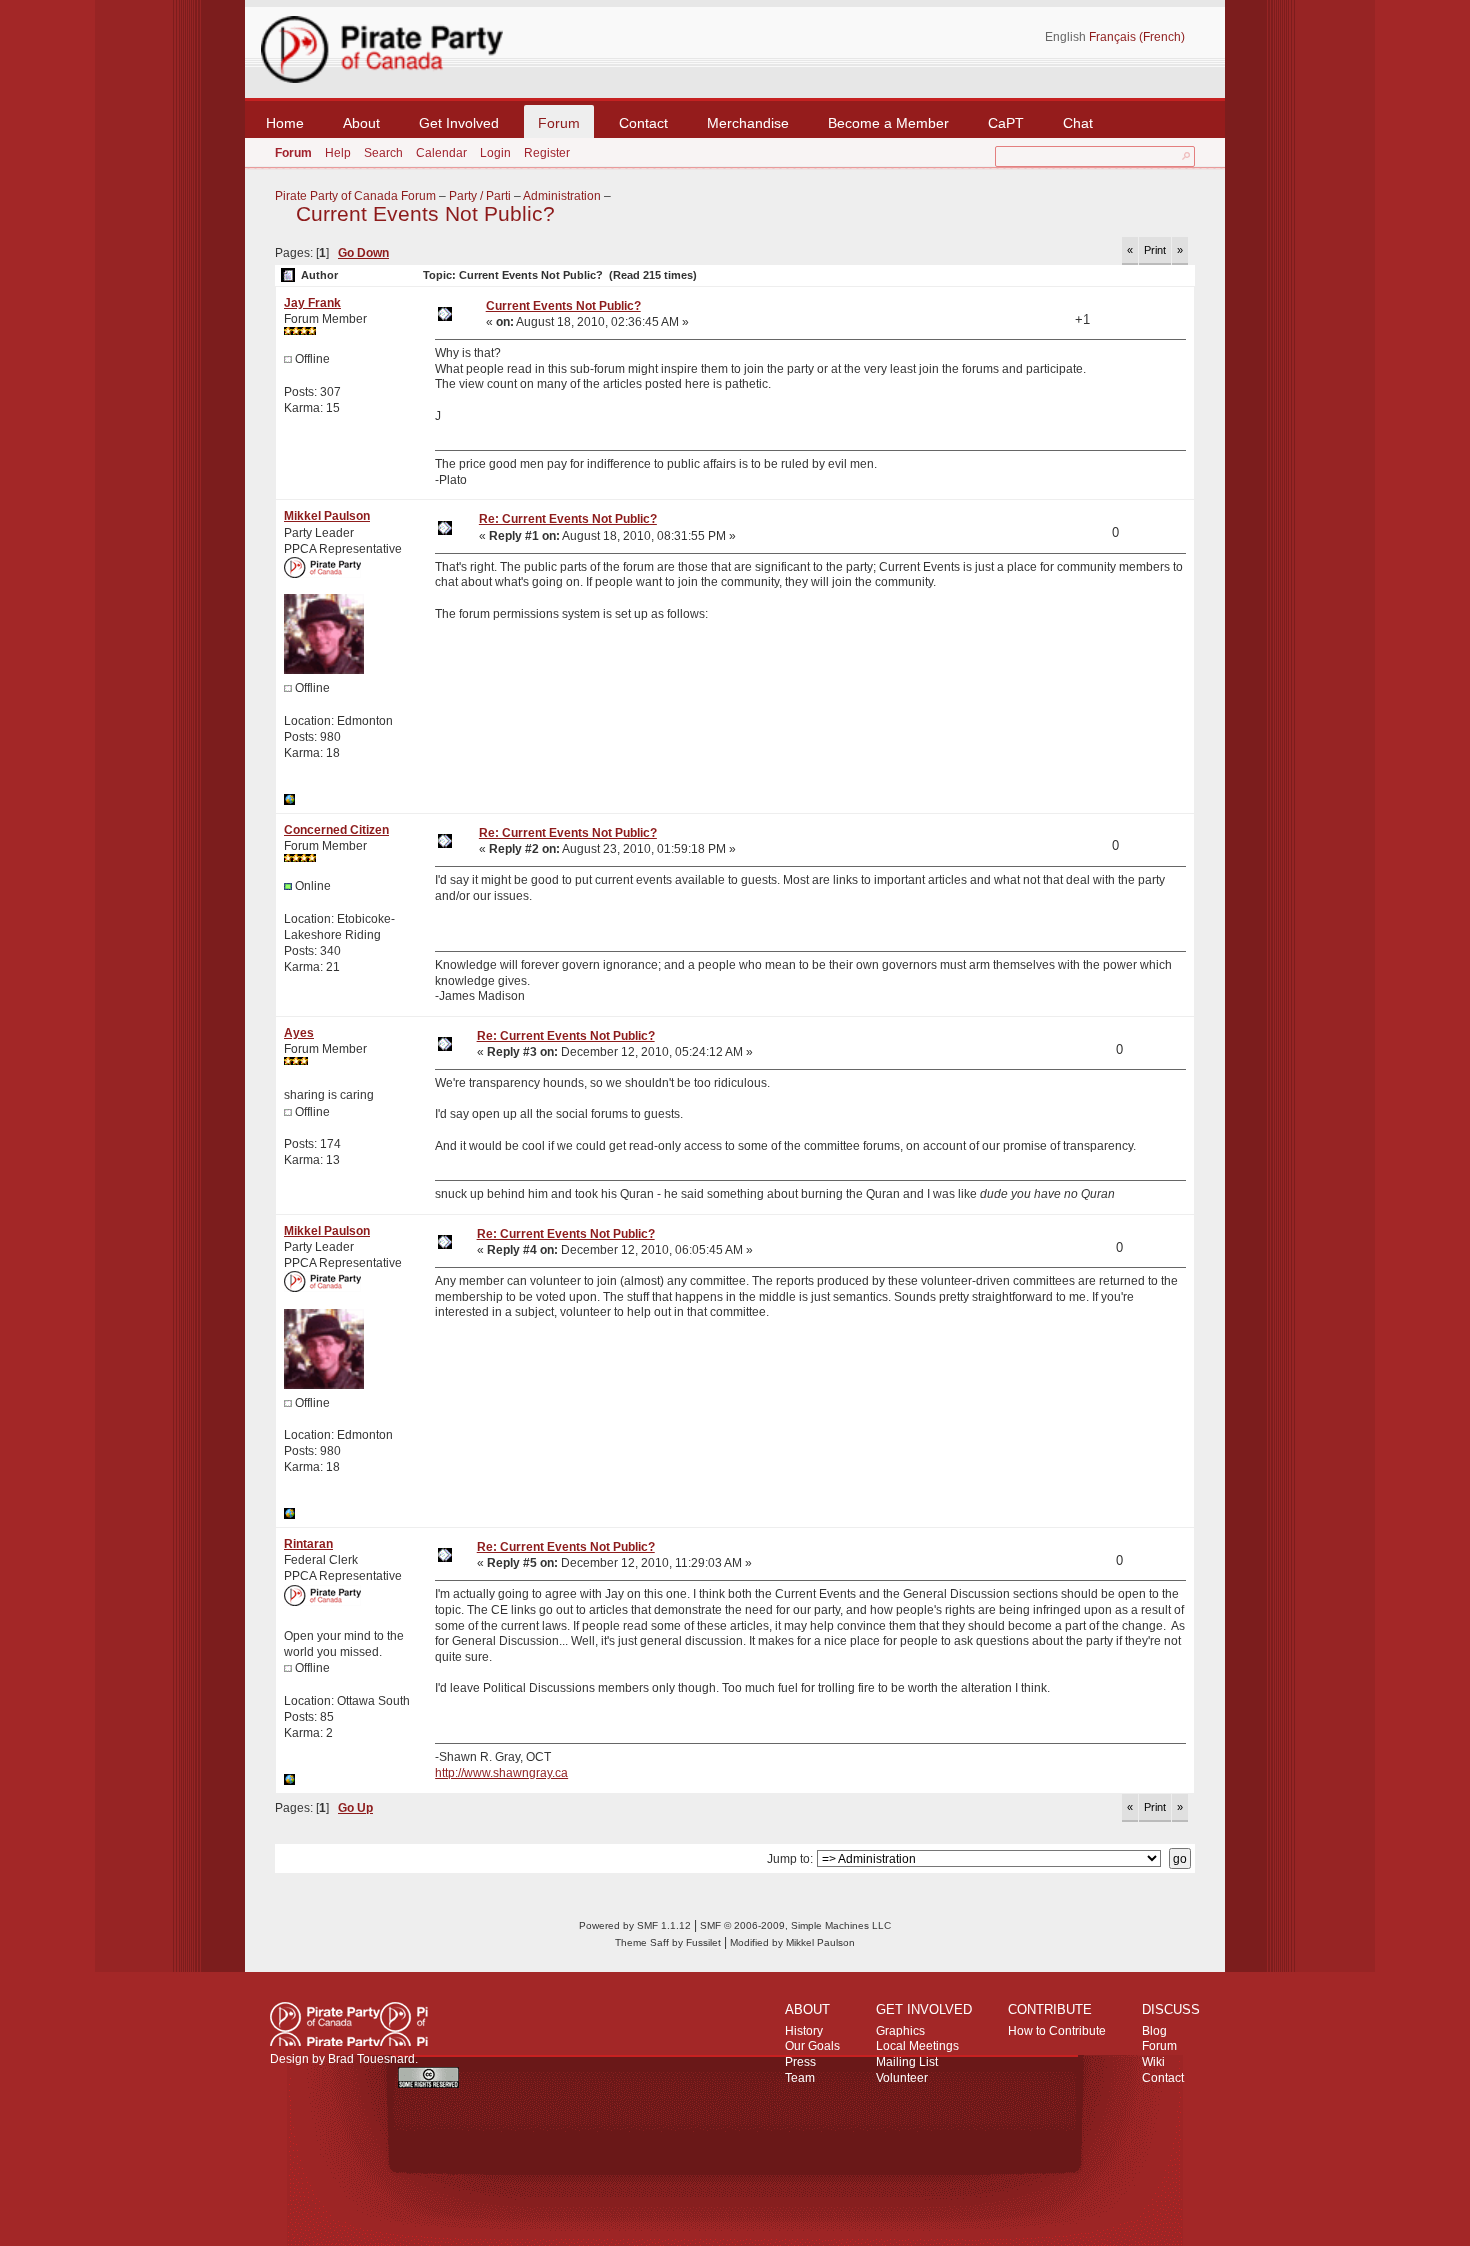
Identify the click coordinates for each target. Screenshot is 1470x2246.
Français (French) (1137, 37)
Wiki (1153, 2062)
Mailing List (907, 2062)
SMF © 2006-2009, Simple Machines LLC (795, 1925)
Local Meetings (917, 2046)
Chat (1078, 123)
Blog (1154, 2031)
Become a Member (888, 123)
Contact (643, 123)
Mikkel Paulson (327, 516)
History (804, 2031)
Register (547, 153)
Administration (562, 196)
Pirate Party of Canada (349, 2024)
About (361, 123)
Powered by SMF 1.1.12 (635, 1925)
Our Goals (812, 2046)
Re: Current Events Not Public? (568, 519)
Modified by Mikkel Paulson (792, 1942)
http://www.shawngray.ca (501, 1773)
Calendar (441, 153)
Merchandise (748, 123)
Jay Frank (312, 303)
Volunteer (902, 2078)
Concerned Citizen (336, 830)
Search (383, 153)
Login (495, 153)
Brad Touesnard (371, 2059)
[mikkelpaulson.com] (289, 801)
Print (1155, 250)
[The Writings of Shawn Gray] (289, 1781)
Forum (559, 123)
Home (285, 123)
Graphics (900, 2031)
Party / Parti (480, 196)
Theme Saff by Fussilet (668, 1942)
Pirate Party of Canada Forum (355, 196)
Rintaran (308, 1544)
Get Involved (459, 123)
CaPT (1006, 123)
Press (800, 2062)
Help (338, 153)
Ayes (299, 1033)
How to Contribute (1057, 2031)
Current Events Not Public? (425, 214)
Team (800, 2078)
